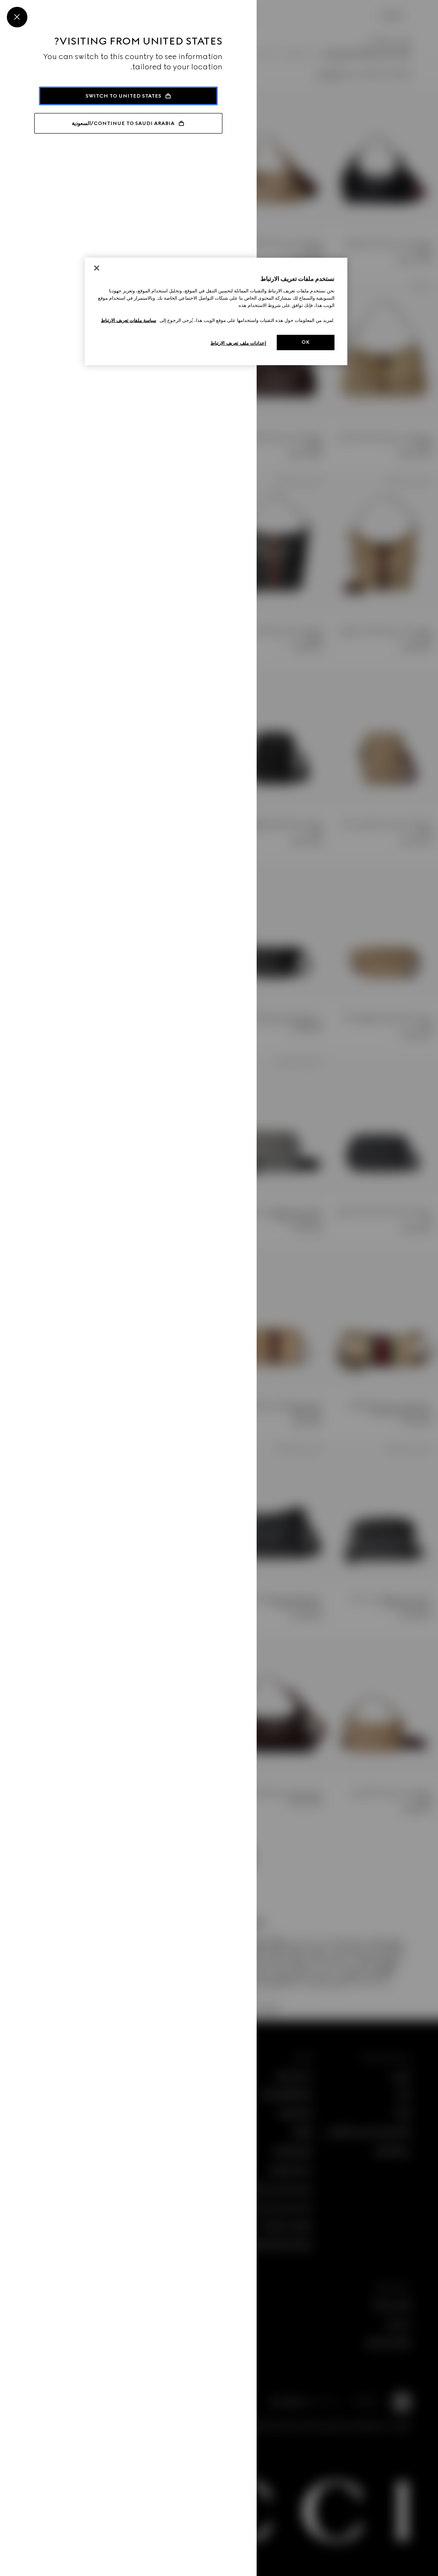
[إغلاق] (97, 268)
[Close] (17, 17)
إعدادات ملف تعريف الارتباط (238, 343)
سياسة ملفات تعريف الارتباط (129, 320)
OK (306, 342)
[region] (216, 311)
